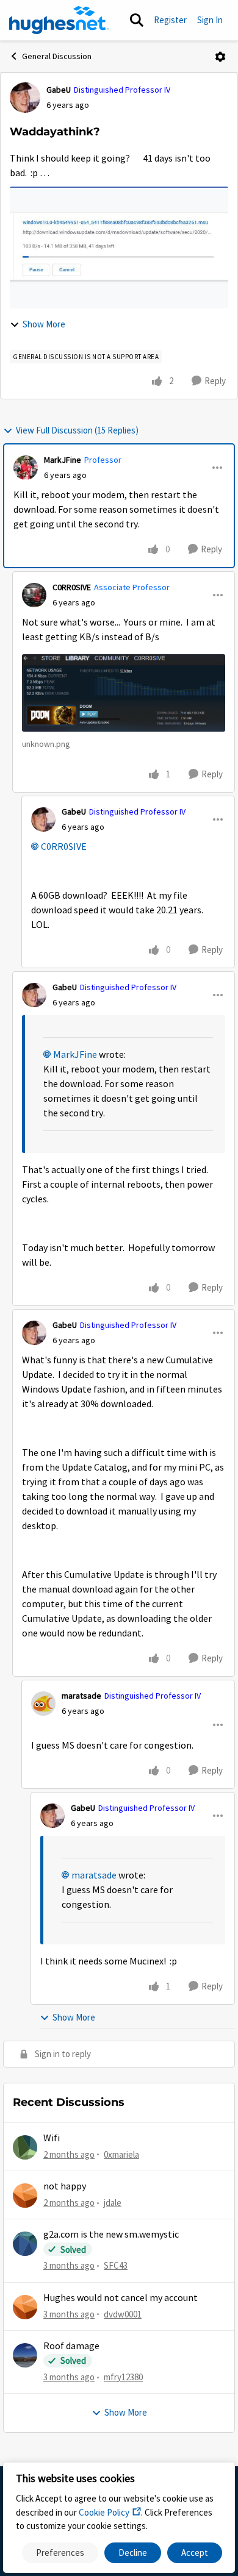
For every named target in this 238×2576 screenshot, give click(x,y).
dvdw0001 (123, 2314)
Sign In (210, 20)
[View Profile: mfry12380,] (25, 2355)
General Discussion (57, 56)
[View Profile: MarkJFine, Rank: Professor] (26, 468)
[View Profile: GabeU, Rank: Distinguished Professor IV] (25, 98)
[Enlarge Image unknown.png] (124, 693)
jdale (113, 2203)
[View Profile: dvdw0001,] (25, 2307)
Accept (195, 2553)
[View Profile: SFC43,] (25, 2244)
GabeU (59, 90)
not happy (65, 2186)
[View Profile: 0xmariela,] (25, 2147)
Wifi (52, 2138)
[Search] (137, 20)
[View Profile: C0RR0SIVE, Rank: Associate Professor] (34, 595)
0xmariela (121, 2154)
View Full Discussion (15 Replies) (77, 430)
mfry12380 (123, 2377)
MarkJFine (63, 460)
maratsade (81, 1696)
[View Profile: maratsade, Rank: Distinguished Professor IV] (43, 1704)
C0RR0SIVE (72, 587)
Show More (44, 324)
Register (170, 20)
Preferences (60, 2553)
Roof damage (71, 2346)
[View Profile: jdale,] (25, 2196)
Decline (133, 2553)
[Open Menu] (220, 57)
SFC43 (116, 2265)
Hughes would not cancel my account (121, 2298)
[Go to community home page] (59, 20)
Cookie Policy (104, 2512)
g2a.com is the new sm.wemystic (111, 2235)
